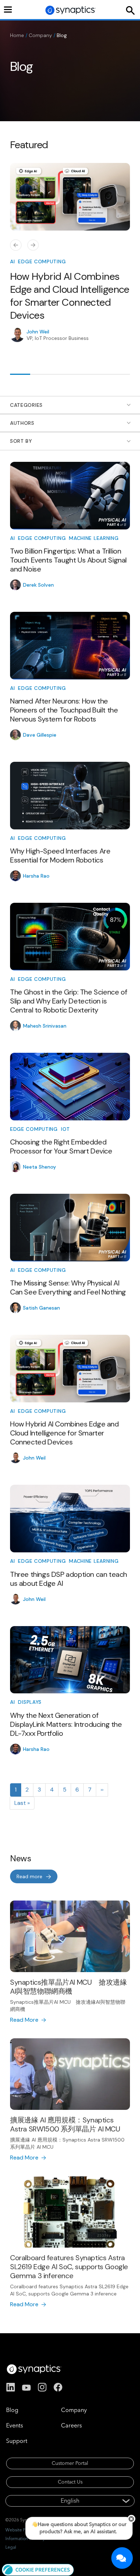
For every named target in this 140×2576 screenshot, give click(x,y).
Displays (30, 1702)
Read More (24, 2020)
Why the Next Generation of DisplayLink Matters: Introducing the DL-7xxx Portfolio (66, 1724)
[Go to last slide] (16, 246)
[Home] (71, 10)
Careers (71, 2425)
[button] (38, 2569)
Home (17, 35)
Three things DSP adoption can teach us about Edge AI (69, 1579)
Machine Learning (94, 538)
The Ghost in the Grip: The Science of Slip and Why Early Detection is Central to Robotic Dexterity (69, 1001)
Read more (29, 1876)
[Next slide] (33, 246)
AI (12, 261)
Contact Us (70, 2482)
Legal (11, 2547)
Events (15, 2425)
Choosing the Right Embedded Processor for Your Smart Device (61, 1146)
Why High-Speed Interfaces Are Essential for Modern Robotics (60, 855)
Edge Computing (42, 261)
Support (17, 2441)
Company (40, 35)
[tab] (20, 374)
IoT (66, 1129)
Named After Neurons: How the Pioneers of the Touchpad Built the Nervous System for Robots (64, 710)
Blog (12, 2410)
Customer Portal (70, 2463)
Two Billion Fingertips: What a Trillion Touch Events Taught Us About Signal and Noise (68, 560)
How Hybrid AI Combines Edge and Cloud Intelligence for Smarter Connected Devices (70, 296)
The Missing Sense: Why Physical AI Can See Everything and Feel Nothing (68, 1287)
